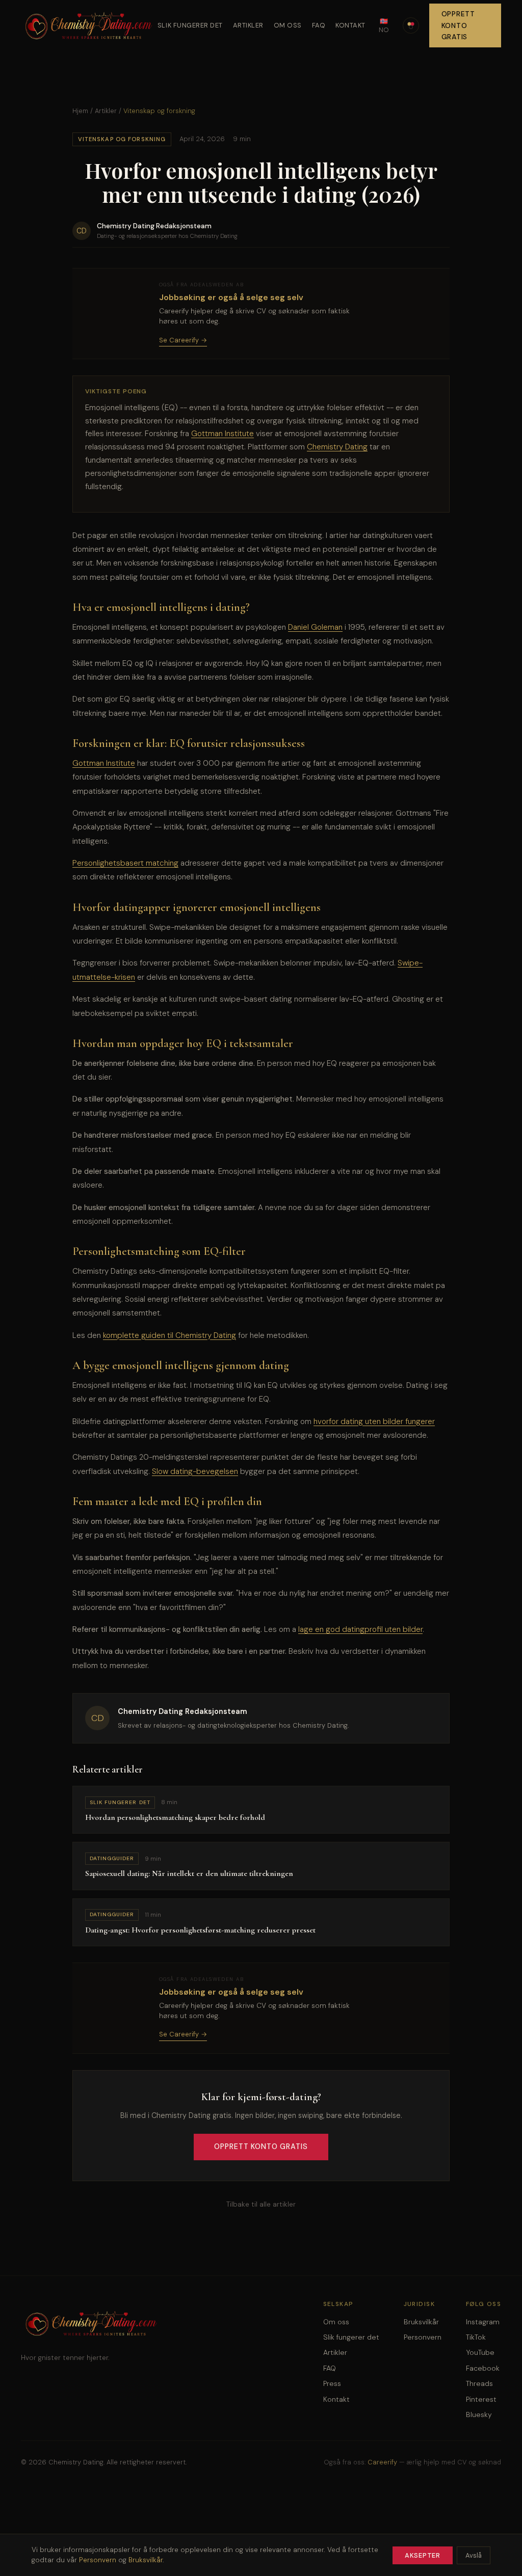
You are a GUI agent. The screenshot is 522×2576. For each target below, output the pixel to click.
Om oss (288, 25)
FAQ (319, 25)
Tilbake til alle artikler (261, 2204)
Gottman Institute (223, 434)
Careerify (382, 2462)
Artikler (248, 25)
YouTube (480, 2352)
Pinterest (481, 2399)
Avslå (474, 2555)
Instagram (483, 2322)
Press (332, 2383)
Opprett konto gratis (458, 25)
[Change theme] (411, 25)
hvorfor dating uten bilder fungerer (374, 1421)
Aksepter (423, 2555)
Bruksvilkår (421, 2322)
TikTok (476, 2337)
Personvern (423, 2337)
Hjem (80, 111)
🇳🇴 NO (384, 25)
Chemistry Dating (337, 447)
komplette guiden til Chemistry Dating (169, 1335)
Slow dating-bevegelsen (195, 1471)
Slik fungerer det (190, 25)
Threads (479, 2383)
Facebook (483, 2368)
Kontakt (350, 25)
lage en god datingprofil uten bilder (360, 1629)
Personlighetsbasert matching (125, 863)
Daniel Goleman (315, 627)
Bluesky (479, 2414)
